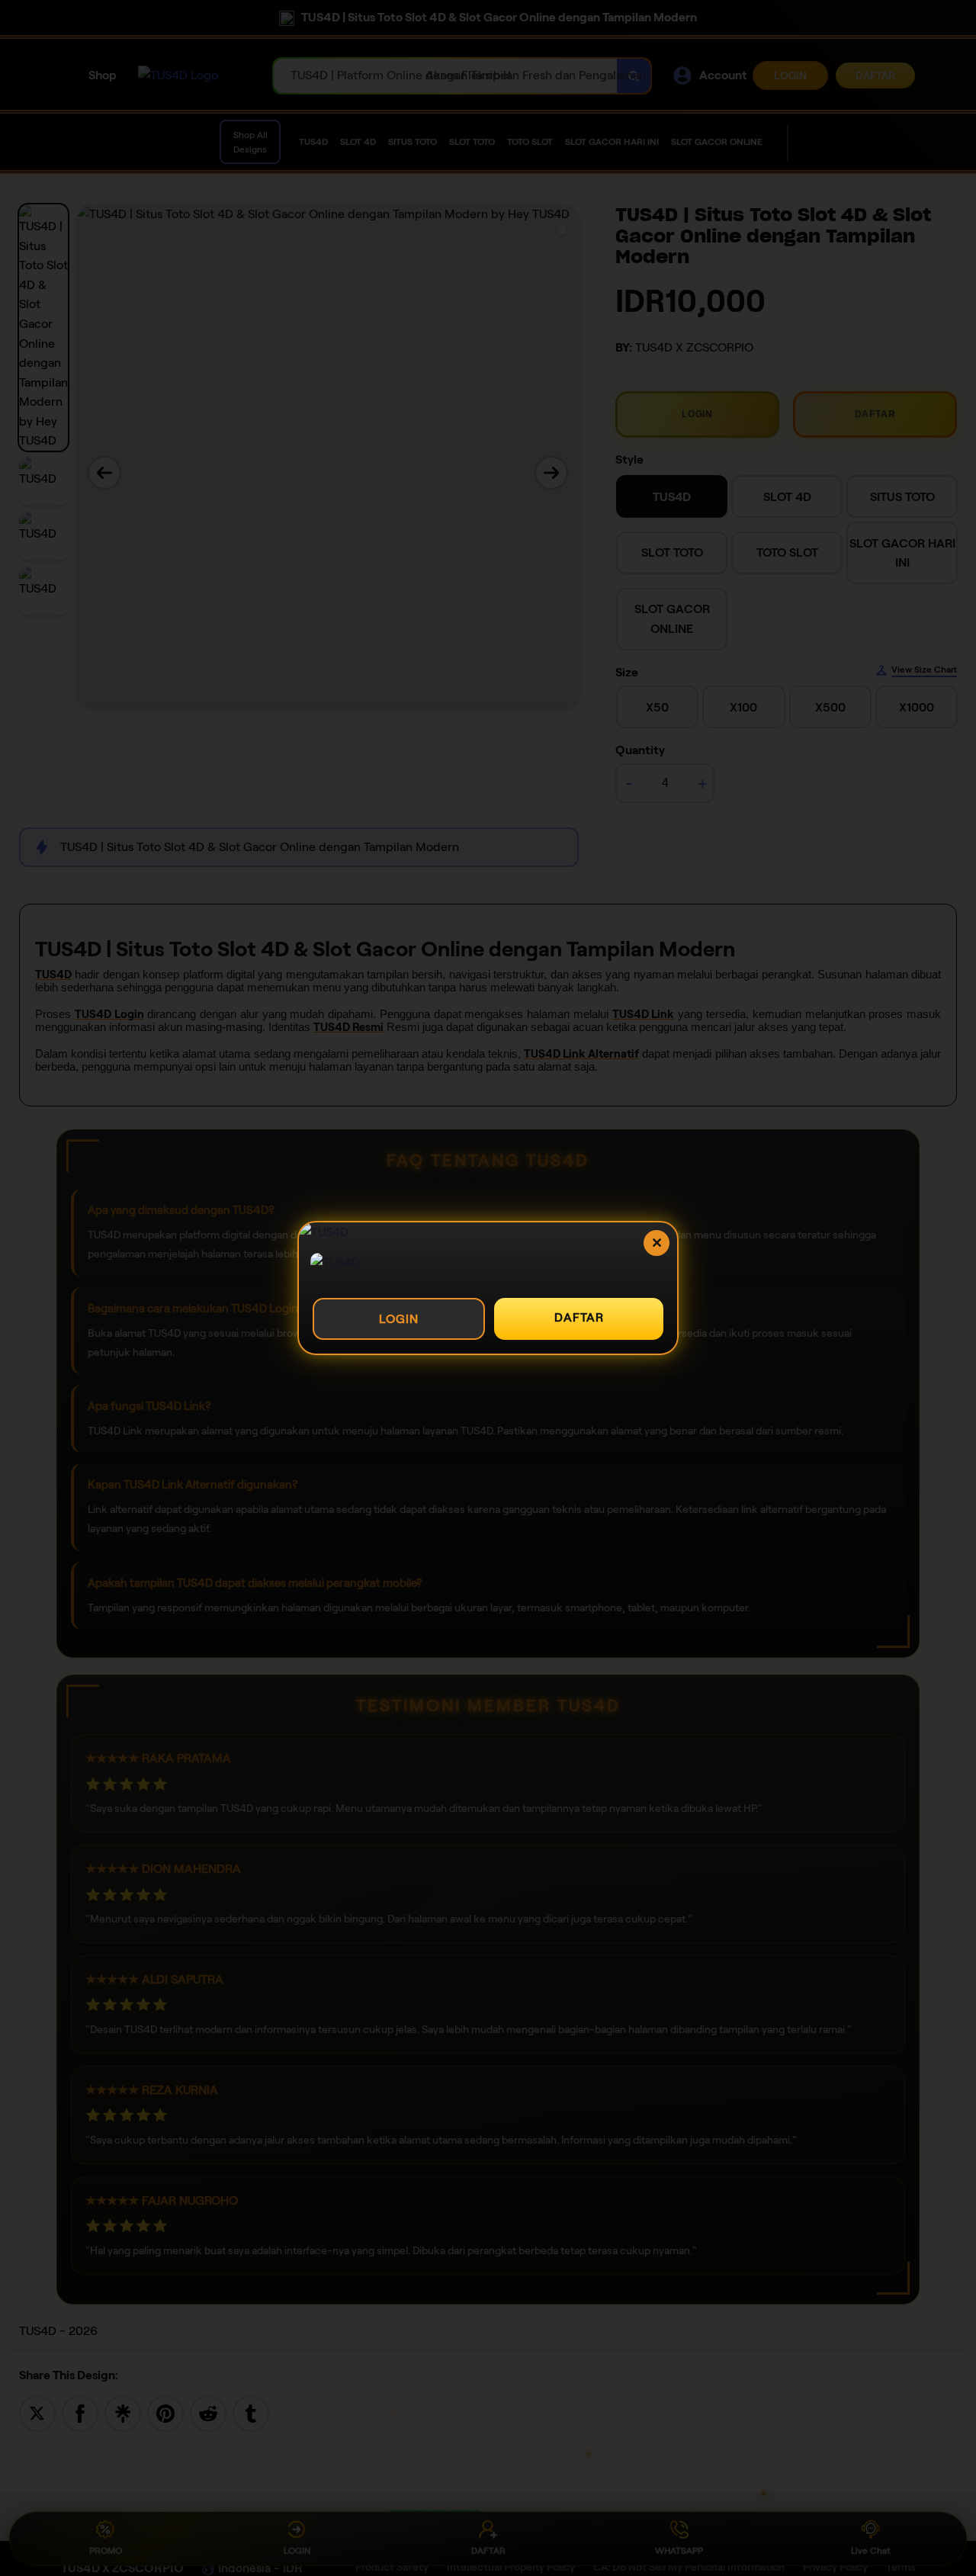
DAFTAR (579, 1317)
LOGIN (399, 1319)
